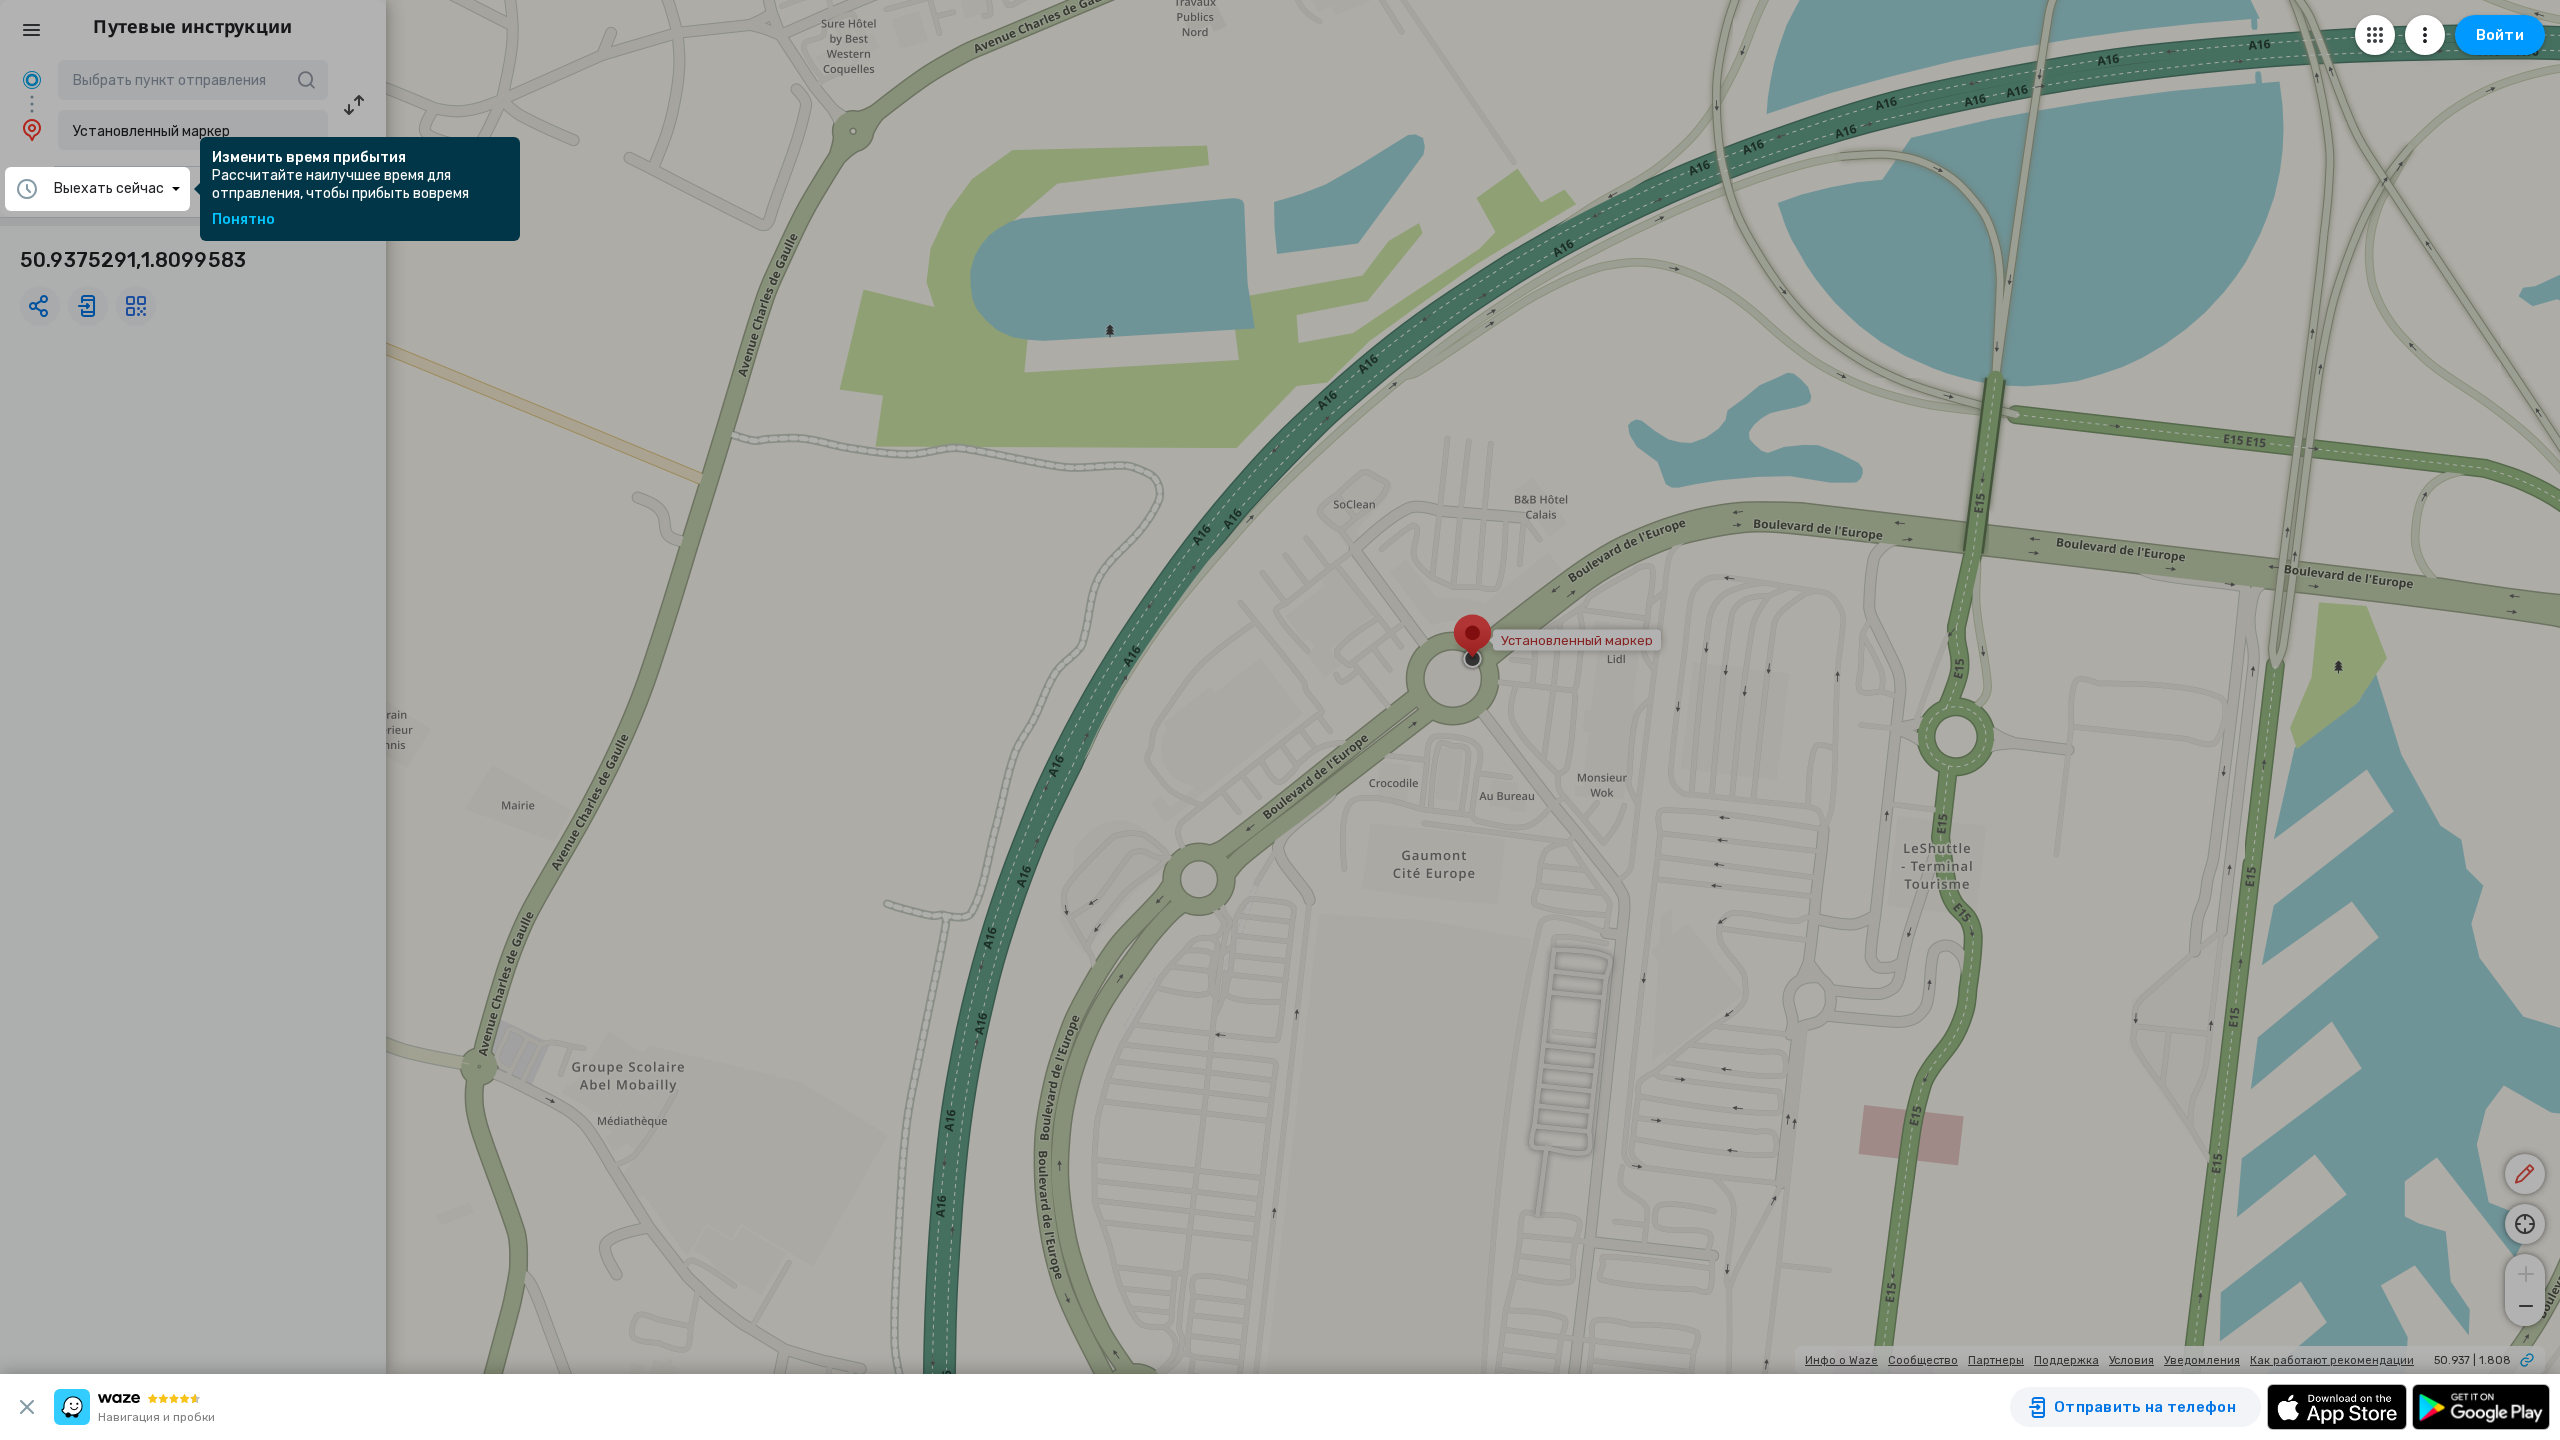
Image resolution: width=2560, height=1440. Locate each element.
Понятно (243, 220)
